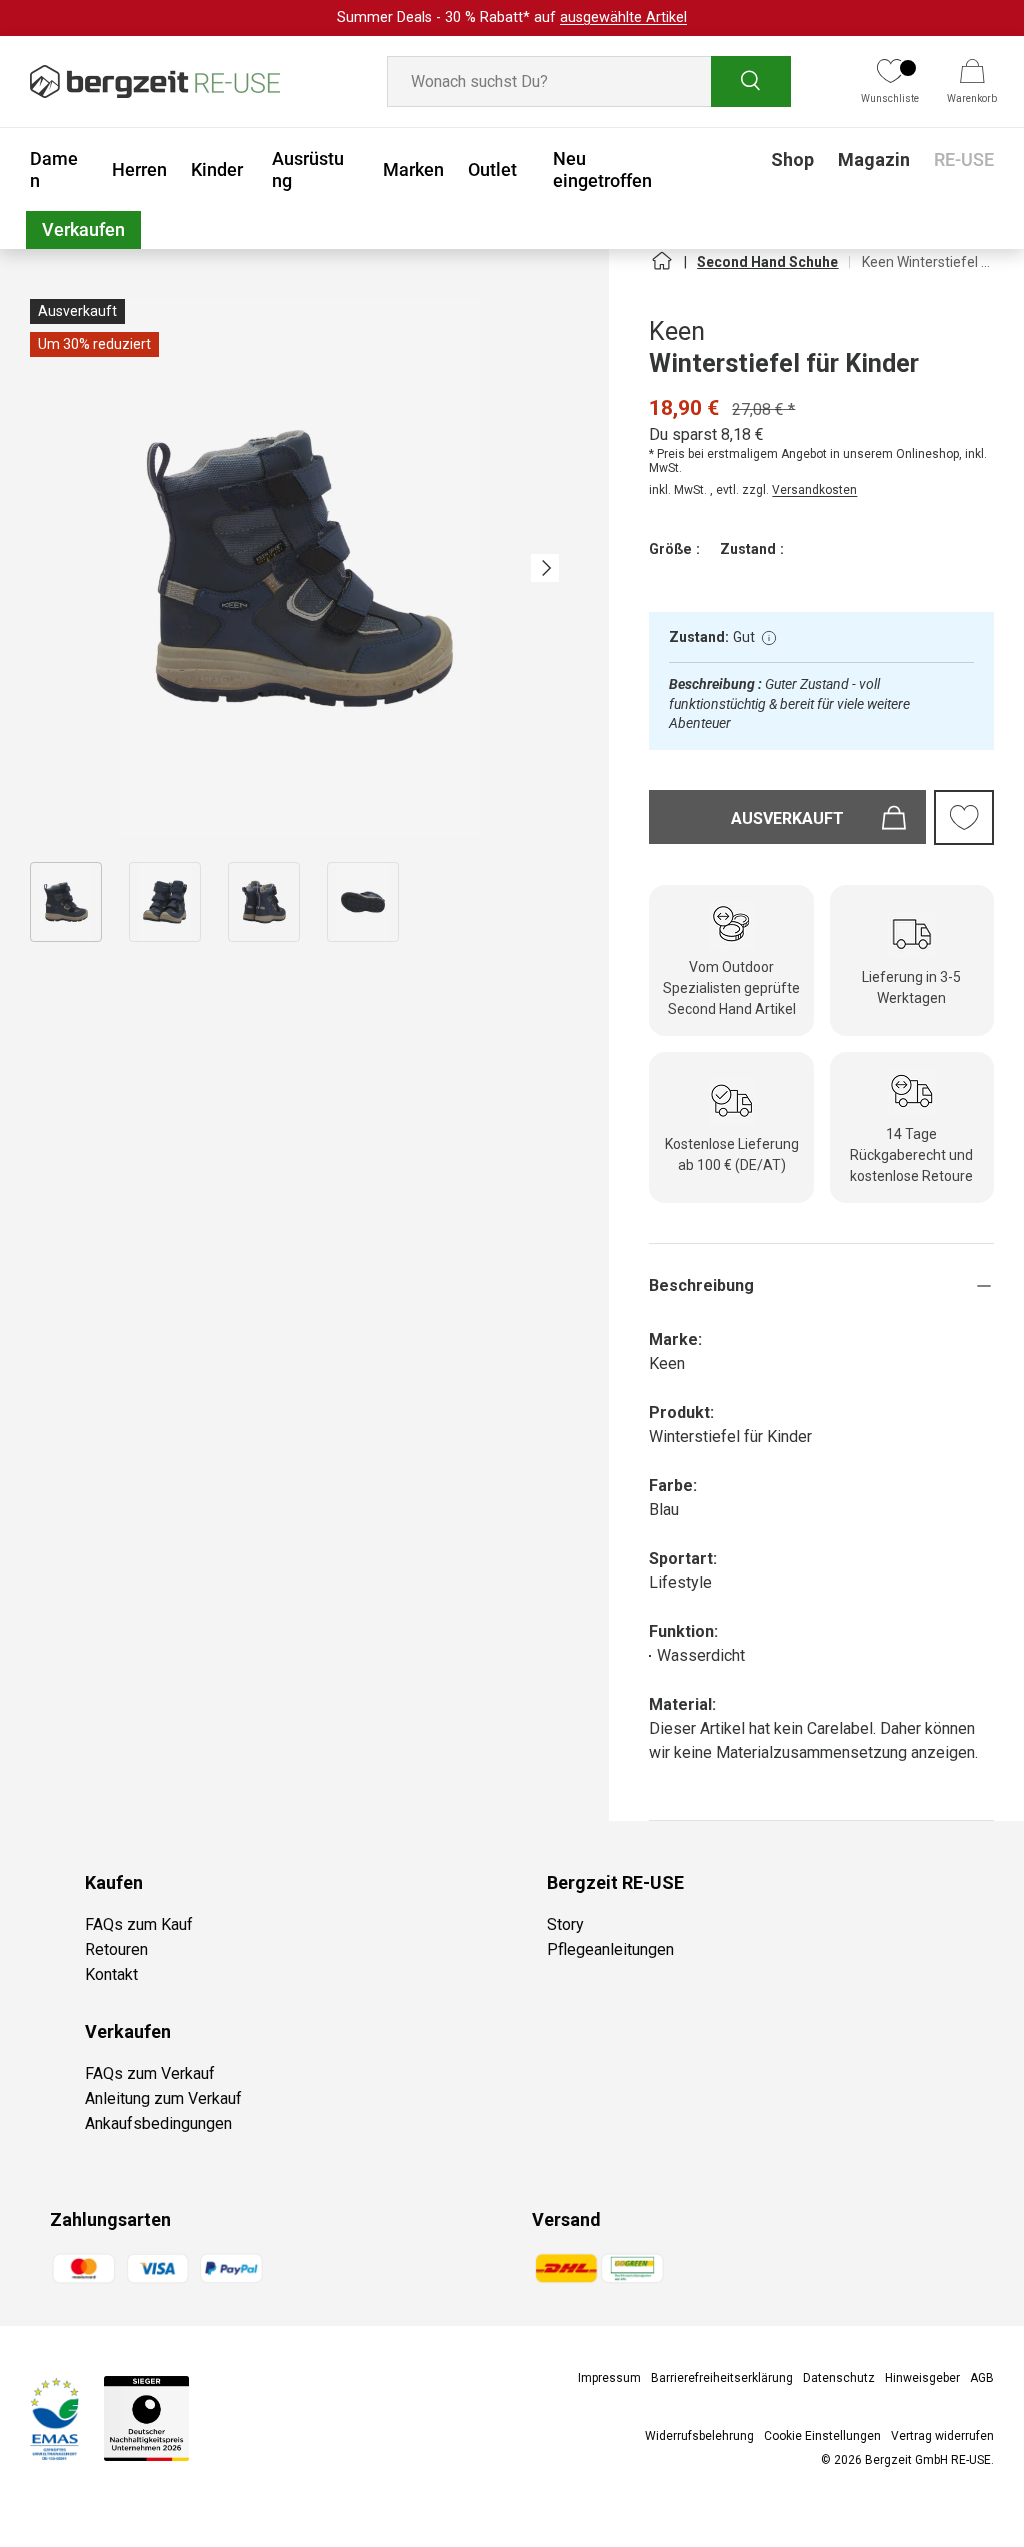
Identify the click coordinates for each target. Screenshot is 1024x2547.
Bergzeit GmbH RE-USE (928, 2460)
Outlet (492, 169)
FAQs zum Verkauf (150, 2073)
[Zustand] (769, 638)
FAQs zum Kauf (139, 1924)
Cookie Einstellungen (822, 2436)
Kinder (217, 169)
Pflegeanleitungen (610, 1949)
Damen (54, 169)
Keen (677, 331)
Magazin (874, 159)
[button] (972, 82)
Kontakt (111, 1974)
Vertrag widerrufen (942, 2436)
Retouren (116, 1949)
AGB (982, 2378)
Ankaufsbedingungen (158, 2123)
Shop (792, 159)
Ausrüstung (308, 169)
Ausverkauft (787, 818)
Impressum (609, 2378)
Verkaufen (83, 229)
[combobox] (589, 81)
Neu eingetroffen (602, 169)
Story (565, 1924)
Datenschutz (839, 2378)
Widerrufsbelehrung (699, 2436)
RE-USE (964, 159)
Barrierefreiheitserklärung (722, 2378)
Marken (413, 169)
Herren (139, 169)
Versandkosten (814, 490)
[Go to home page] (661, 269)
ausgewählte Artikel (623, 17)
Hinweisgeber (922, 2378)
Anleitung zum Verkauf (163, 2098)
